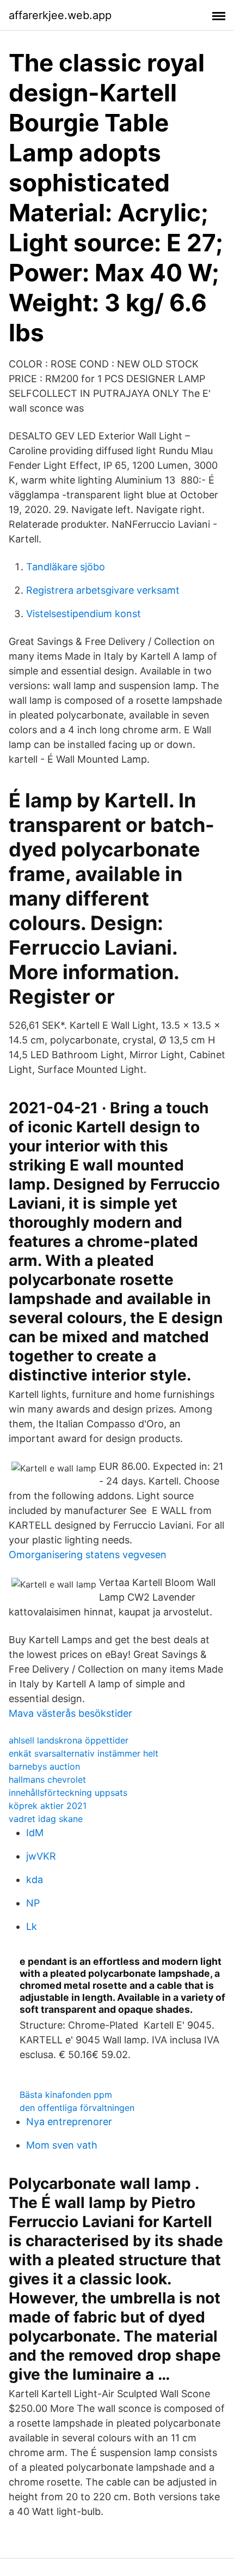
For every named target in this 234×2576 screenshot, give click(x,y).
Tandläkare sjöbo (66, 567)
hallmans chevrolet (47, 1779)
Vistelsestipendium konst (84, 614)
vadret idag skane (46, 1819)
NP (33, 1903)
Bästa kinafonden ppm (66, 2095)
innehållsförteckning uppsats (68, 1793)
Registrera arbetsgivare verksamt (103, 590)
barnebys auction (44, 1766)
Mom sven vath (62, 2145)
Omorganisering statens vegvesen (88, 1555)
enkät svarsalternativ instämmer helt (84, 1753)
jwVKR (41, 1856)
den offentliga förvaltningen (77, 2108)
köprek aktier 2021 (48, 1806)
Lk (32, 1926)
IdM (35, 1833)
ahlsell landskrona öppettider (69, 1740)
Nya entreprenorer (69, 2122)
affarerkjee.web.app (60, 15)
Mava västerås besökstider (70, 1713)
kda (35, 1880)
